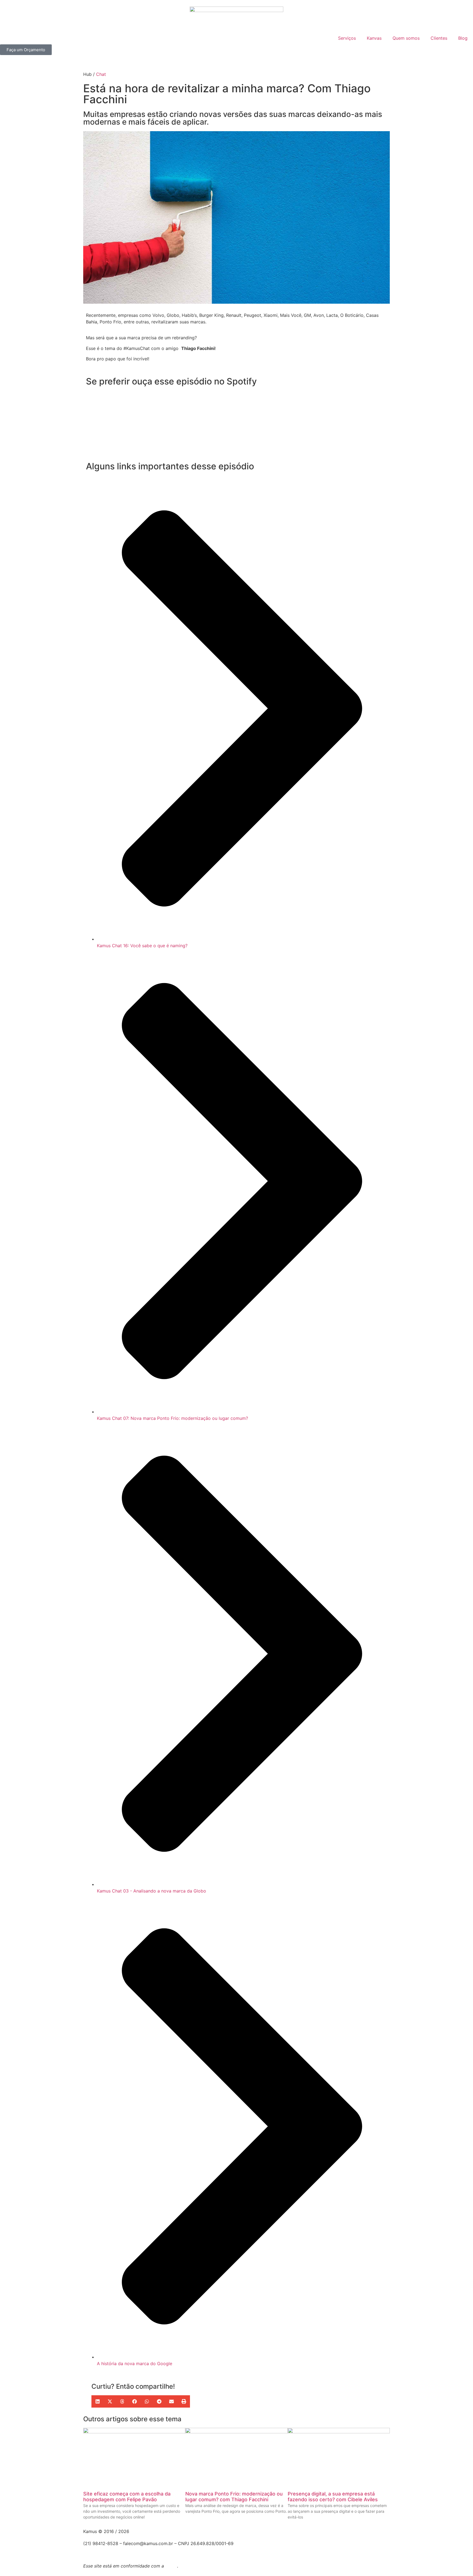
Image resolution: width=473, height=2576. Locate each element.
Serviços (347, 38)
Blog (463, 38)
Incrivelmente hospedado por (123, 2550)
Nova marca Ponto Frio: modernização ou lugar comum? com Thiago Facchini (234, 2497)
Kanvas (374, 38)
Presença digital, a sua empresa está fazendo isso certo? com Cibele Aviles (333, 2497)
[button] (98, 2401)
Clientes (439, 38)
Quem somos (406, 38)
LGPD (171, 2566)
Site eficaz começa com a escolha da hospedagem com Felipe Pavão (127, 2497)
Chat (101, 74)
